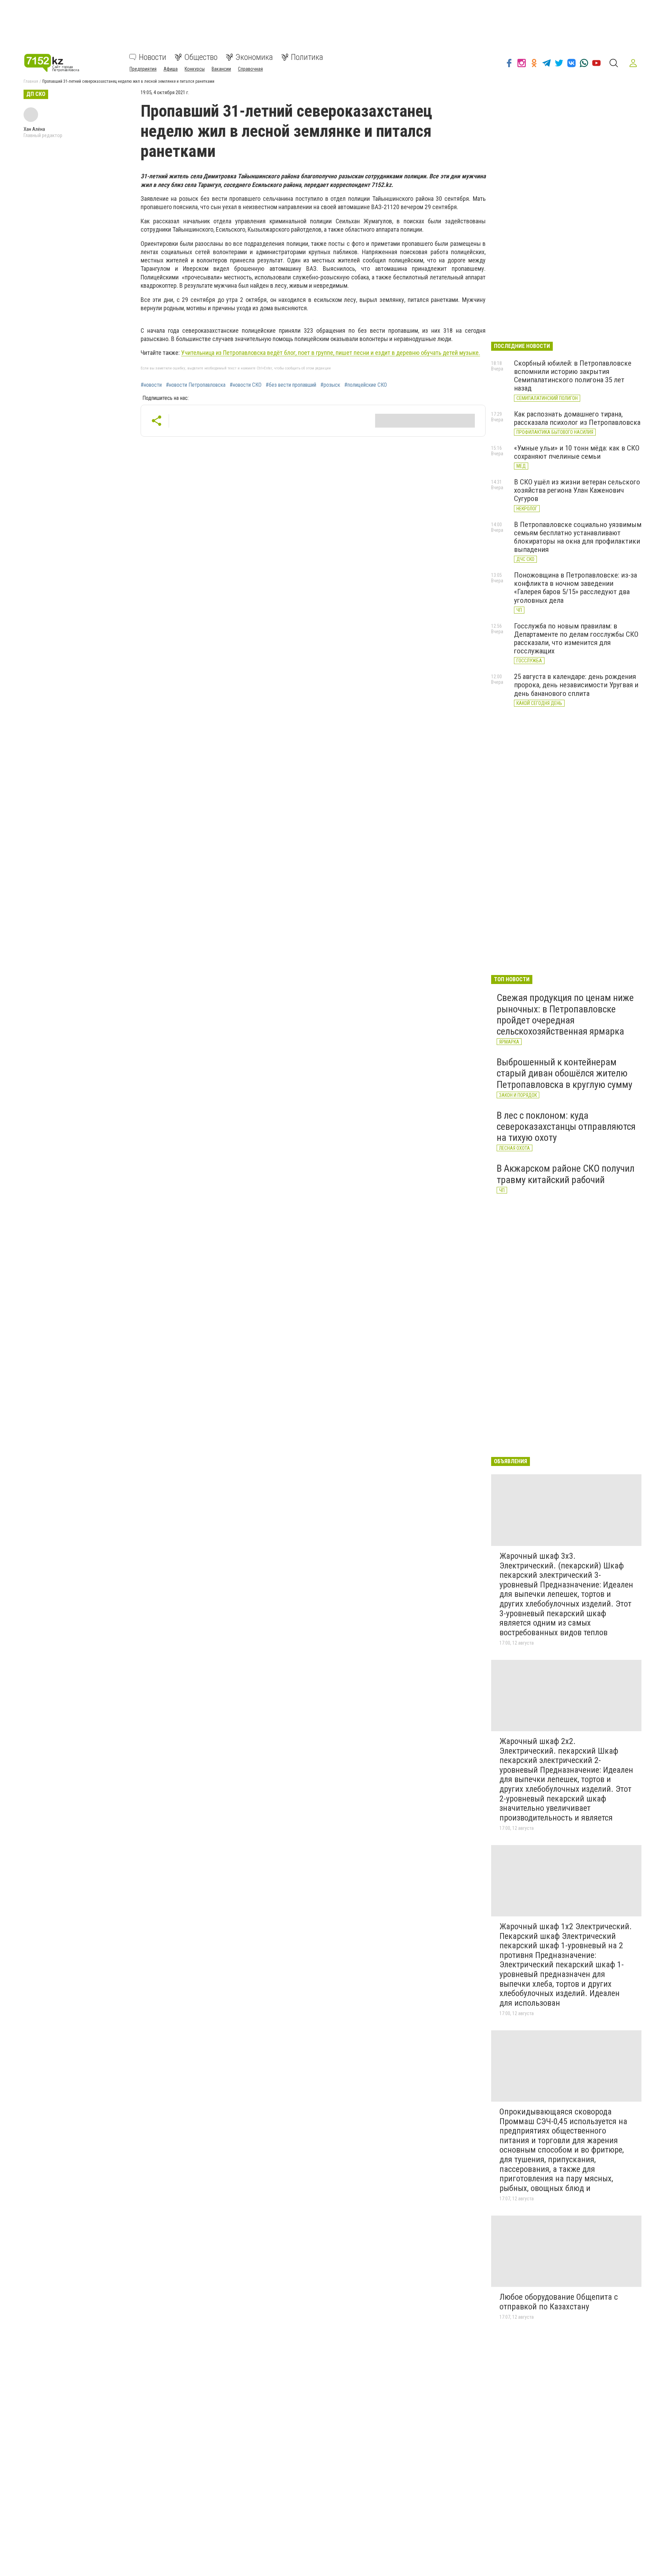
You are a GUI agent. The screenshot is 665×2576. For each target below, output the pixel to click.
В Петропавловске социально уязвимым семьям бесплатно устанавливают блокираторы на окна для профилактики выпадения (578, 537)
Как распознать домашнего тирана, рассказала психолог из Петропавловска (577, 418)
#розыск (330, 385)
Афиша (171, 69)
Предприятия (143, 69)
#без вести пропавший (291, 385)
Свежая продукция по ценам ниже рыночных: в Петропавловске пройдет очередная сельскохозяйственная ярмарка (565, 1014)
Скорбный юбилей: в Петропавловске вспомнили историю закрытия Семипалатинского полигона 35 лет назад (573, 376)
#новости (151, 385)
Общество (201, 57)
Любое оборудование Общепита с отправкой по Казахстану (559, 2302)
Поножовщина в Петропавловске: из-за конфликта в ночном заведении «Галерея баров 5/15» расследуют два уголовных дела (575, 588)
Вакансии (221, 69)
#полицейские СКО (366, 385)
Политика (307, 57)
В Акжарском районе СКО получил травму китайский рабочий (566, 1174)
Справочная (250, 69)
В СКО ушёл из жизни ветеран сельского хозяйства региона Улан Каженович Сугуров (577, 490)
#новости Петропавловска (196, 385)
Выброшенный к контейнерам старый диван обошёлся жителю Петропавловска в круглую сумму (565, 1073)
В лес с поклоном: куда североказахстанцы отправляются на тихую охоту (566, 1126)
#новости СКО (246, 385)
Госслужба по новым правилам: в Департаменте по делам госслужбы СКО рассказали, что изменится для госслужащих (576, 638)
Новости (153, 57)
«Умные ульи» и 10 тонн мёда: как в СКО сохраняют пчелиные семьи (577, 452)
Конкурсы (195, 69)
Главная (31, 81)
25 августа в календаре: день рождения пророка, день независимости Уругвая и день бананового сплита (576, 685)
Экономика (254, 57)
